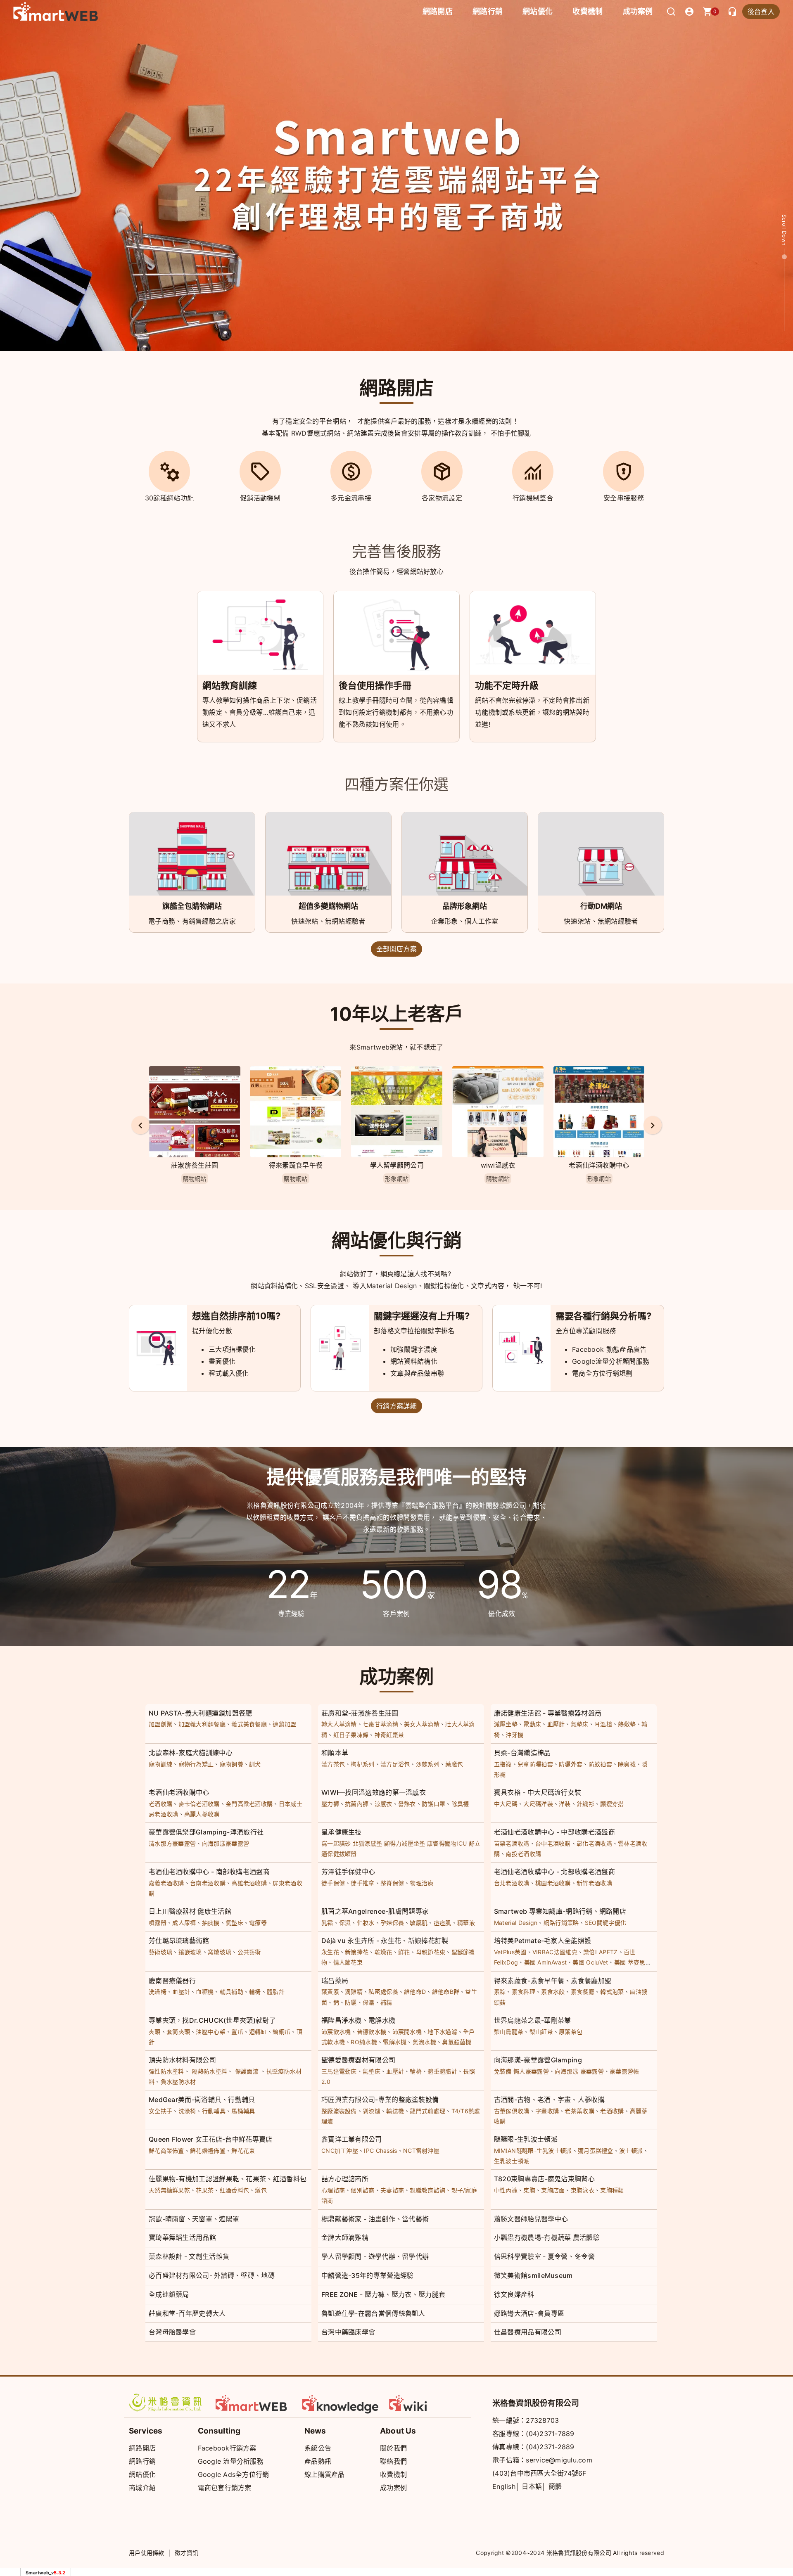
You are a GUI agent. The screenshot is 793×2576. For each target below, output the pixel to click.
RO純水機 (364, 2042)
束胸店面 (553, 2190)
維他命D (415, 1992)
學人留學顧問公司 (296, 1165)
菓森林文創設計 (599, 1165)
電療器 (258, 1923)
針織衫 (585, 1804)
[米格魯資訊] (167, 2403)
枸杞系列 (362, 1764)
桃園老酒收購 (553, 1883)
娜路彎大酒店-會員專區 (529, 2313)
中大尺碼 (506, 1804)
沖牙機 (514, 1735)
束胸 (529, 2190)
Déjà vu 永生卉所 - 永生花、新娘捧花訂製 (385, 1941)
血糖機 (205, 1992)
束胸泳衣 (583, 2190)
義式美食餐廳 (249, 1724)
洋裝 (565, 1804)
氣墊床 (580, 1724)
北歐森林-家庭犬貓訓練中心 (191, 1753)
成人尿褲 (184, 1923)
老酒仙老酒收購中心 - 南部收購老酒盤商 (209, 1872)
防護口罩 (433, 1804)
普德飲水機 (372, 2032)
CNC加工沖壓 (340, 2151)
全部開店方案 (396, 949)
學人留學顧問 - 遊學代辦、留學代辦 (375, 2256)
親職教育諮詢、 (430, 2190)
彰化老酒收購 (594, 1843)
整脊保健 (392, 1883)
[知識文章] (341, 2403)
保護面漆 (247, 2071)
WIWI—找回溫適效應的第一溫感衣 (374, 1792)
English (504, 2486)
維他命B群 (446, 1992)
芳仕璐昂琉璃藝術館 (179, 1941)
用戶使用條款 (147, 2553)
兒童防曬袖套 (535, 1764)
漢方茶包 (333, 1764)
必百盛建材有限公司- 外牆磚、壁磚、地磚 (212, 2275)
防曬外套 (571, 1764)
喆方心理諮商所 (345, 2179)
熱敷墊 (627, 1724)
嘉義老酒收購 (166, 1883)
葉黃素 (330, 1992)
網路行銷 (488, 11)
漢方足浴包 (395, 1764)
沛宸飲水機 (336, 2032)
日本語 (532, 2486)
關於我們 (393, 2448)
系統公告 (318, 2448)
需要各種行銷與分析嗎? (603, 1316)
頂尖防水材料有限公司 (182, 2060)
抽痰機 (211, 1923)
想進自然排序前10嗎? (236, 1316)
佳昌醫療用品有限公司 (528, 2332)
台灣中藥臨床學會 (348, 2332)
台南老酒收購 (208, 1883)
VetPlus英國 (510, 1952)
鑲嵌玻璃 (190, 1952)
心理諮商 (333, 2190)
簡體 (555, 2486)
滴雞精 (354, 1992)
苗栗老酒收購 (512, 1843)
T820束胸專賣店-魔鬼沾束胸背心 (544, 2179)
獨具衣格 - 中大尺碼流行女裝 (538, 1792)
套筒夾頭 (178, 2032)
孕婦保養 (392, 1923)
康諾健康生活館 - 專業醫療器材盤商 (548, 1713)
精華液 (466, 1923)
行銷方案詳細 (396, 1406)
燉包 (261, 2190)
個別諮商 (362, 2190)
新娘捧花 (357, 1952)
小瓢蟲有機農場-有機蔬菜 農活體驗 (547, 2237)
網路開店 (142, 2448)
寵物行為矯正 (196, 1764)
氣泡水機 (424, 2042)
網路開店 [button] (438, 11)
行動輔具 (214, 2111)
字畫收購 (547, 2111)
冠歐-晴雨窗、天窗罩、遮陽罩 (194, 2219)
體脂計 (276, 1992)
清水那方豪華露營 (172, 1843)
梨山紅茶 (541, 2032)
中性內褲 (506, 2190)
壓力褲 (330, 1804)
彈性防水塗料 (166, 2071)
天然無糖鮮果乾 (169, 2190)
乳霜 (327, 1923)
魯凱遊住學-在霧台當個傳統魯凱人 (373, 2313)
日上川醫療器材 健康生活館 (190, 1911)
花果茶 (205, 2190)
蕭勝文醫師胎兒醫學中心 (531, 2219)
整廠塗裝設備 (339, 2111)
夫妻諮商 (392, 2190)
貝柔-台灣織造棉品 (522, 1753)
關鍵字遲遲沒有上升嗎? (422, 1316)
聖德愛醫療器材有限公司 (358, 2060)
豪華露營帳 (624, 2071)
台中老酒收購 (553, 1843)
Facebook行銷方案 (227, 2448)
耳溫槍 (603, 1724)
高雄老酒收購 (249, 1883)
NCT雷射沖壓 (421, 2151)
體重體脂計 (442, 2071)
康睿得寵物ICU (447, 1843)
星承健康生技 (342, 1832)
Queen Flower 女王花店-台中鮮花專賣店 (211, 2139)
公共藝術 (249, 1952)
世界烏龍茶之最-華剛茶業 (533, 2020)
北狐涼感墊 (368, 1843)
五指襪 (503, 1764)
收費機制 (393, 2474)
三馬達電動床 (339, 2071)
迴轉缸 (258, 2032)
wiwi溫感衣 (397, 1165)
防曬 (351, 2002)
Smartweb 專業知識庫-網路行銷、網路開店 (560, 1911)
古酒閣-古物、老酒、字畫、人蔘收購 (549, 2100)
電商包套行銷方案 (225, 2488)
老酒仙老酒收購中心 (179, 1792)
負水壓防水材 (178, 2082)
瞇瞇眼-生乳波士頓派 (526, 2139)
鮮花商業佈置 (166, 2151)
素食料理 (524, 1992)
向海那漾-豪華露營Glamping (538, 2060)
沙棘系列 (428, 1764)
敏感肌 (419, 1923)
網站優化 (538, 11)
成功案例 (638, 11)
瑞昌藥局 (335, 1981)
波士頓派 (631, 2151)
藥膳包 (454, 1764)
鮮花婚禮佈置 (208, 2151)
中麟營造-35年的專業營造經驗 (368, 2275)
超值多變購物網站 (328, 906)
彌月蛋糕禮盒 (596, 2151)
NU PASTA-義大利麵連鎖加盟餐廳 (201, 1713)
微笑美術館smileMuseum (533, 2275)
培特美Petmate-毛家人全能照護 (543, 1941)
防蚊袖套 (600, 1764)
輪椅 (255, 1992)
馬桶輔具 (243, 2111)
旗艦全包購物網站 (192, 906)
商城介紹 (142, 2488)
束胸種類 (612, 2190)
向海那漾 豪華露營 (579, 2071)
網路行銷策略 (561, 1923)
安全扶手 (160, 2111)
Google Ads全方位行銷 (234, 2474)
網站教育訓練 (230, 685)
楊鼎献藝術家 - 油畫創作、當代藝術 (375, 2219)
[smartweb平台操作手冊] (427, 2403)
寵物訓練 (160, 1764)
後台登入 (761, 12)
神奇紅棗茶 (389, 1735)
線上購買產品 (325, 2474)
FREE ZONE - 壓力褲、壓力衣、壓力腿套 (383, 2294)
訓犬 (255, 1764)
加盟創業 (160, 1724)
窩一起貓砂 (336, 1843)
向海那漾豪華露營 (226, 1843)
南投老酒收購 (523, 1854)
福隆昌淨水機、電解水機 (358, 2020)
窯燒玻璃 (220, 1952)
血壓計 (556, 1724)
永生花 (330, 1952)
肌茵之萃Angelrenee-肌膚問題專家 (375, 1911)
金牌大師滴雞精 (345, 2237)
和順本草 (335, 1753)
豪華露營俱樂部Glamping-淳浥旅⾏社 (206, 1832)
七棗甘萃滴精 (380, 1724)
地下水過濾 (442, 2032)
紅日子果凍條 (351, 1735)
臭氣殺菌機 (457, 2042)
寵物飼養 (231, 1764)
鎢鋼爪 (281, 2032)
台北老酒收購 (512, 1883)
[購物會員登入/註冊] (689, 12)
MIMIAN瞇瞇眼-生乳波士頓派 (533, 2151)
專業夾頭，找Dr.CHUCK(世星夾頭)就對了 (212, 2020)
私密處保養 (383, 1992)
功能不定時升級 (507, 685)
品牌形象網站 (465, 906)
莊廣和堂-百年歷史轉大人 (187, 2313)
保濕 (345, 1923)
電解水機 (395, 2042)
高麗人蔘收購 (202, 1814)
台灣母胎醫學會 (172, 2332)
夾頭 (155, 2032)
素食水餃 (553, 1992)
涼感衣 (383, 1804)
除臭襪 (627, 1764)
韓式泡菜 (612, 1992)
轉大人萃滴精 (339, 1724)
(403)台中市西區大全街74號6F (539, 2473)
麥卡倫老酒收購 (199, 1804)
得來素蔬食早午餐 (195, 1165)
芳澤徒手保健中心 (348, 1872)
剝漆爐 (372, 2111)
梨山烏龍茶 (509, 2032)
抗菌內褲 (357, 1804)
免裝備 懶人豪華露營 (521, 2071)
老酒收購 (160, 1804)
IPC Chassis (380, 2151)
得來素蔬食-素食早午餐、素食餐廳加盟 (553, 1981)
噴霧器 (158, 1923)
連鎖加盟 (284, 1724)
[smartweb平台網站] (254, 2403)
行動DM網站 (601, 906)
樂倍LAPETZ (600, 1952)
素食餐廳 (583, 1992)
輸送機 (395, 2111)
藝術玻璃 (160, 1952)
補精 (386, 2002)
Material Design (516, 1923)
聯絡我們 (393, 2461)
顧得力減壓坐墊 (405, 1843)
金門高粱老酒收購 (249, 1804)
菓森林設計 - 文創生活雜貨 (189, 2256)
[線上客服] (732, 12)
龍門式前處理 (427, 2111)
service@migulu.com (559, 2460)
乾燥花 (383, 1952)
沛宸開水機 (407, 2032)
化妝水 (366, 1923)
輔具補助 (231, 1992)
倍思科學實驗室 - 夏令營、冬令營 (544, 2256)
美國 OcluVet (590, 1962)
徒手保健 (333, 1883)
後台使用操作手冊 (375, 685)
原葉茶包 (571, 2032)
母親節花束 (431, 1952)
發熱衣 (407, 1804)
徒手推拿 (362, 1883)
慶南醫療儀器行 (172, 1981)
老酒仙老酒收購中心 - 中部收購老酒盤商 (554, 1832)
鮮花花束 (243, 2151)
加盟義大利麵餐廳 (202, 1724)
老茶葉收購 (579, 2111)
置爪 (237, 2032)
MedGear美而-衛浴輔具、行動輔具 (202, 2100)
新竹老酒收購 (594, 1883)
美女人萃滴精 (422, 1724)
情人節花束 (348, 1962)
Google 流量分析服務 (231, 2461)
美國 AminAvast (546, 1962)
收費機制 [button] (588, 11)
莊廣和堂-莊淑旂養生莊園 (360, 1713)
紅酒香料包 (235, 2190)
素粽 (500, 1992)
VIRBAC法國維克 (555, 1952)
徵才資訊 (186, 2553)
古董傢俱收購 (512, 2111)
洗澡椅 (158, 1992)
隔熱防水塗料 (209, 2071)
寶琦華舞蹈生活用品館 (182, 2237)
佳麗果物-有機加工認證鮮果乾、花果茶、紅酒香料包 (228, 2179)
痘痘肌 (443, 1923)
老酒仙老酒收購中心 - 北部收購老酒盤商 (554, 1872)
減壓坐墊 (506, 1724)
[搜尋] (671, 12)
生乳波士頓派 (512, 2161)
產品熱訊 (318, 2461)
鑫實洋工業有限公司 (352, 2139)
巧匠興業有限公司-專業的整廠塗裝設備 (380, 2100)
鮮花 (404, 1952)
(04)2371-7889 (550, 2434)
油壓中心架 (211, 2032)
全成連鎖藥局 (169, 2294)
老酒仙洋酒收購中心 (498, 1165)
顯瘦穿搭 (612, 1804)
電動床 (532, 1724)
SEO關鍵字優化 (605, 1923)
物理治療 (421, 1883)
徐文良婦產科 (514, 2294)
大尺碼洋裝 (538, 1804)
